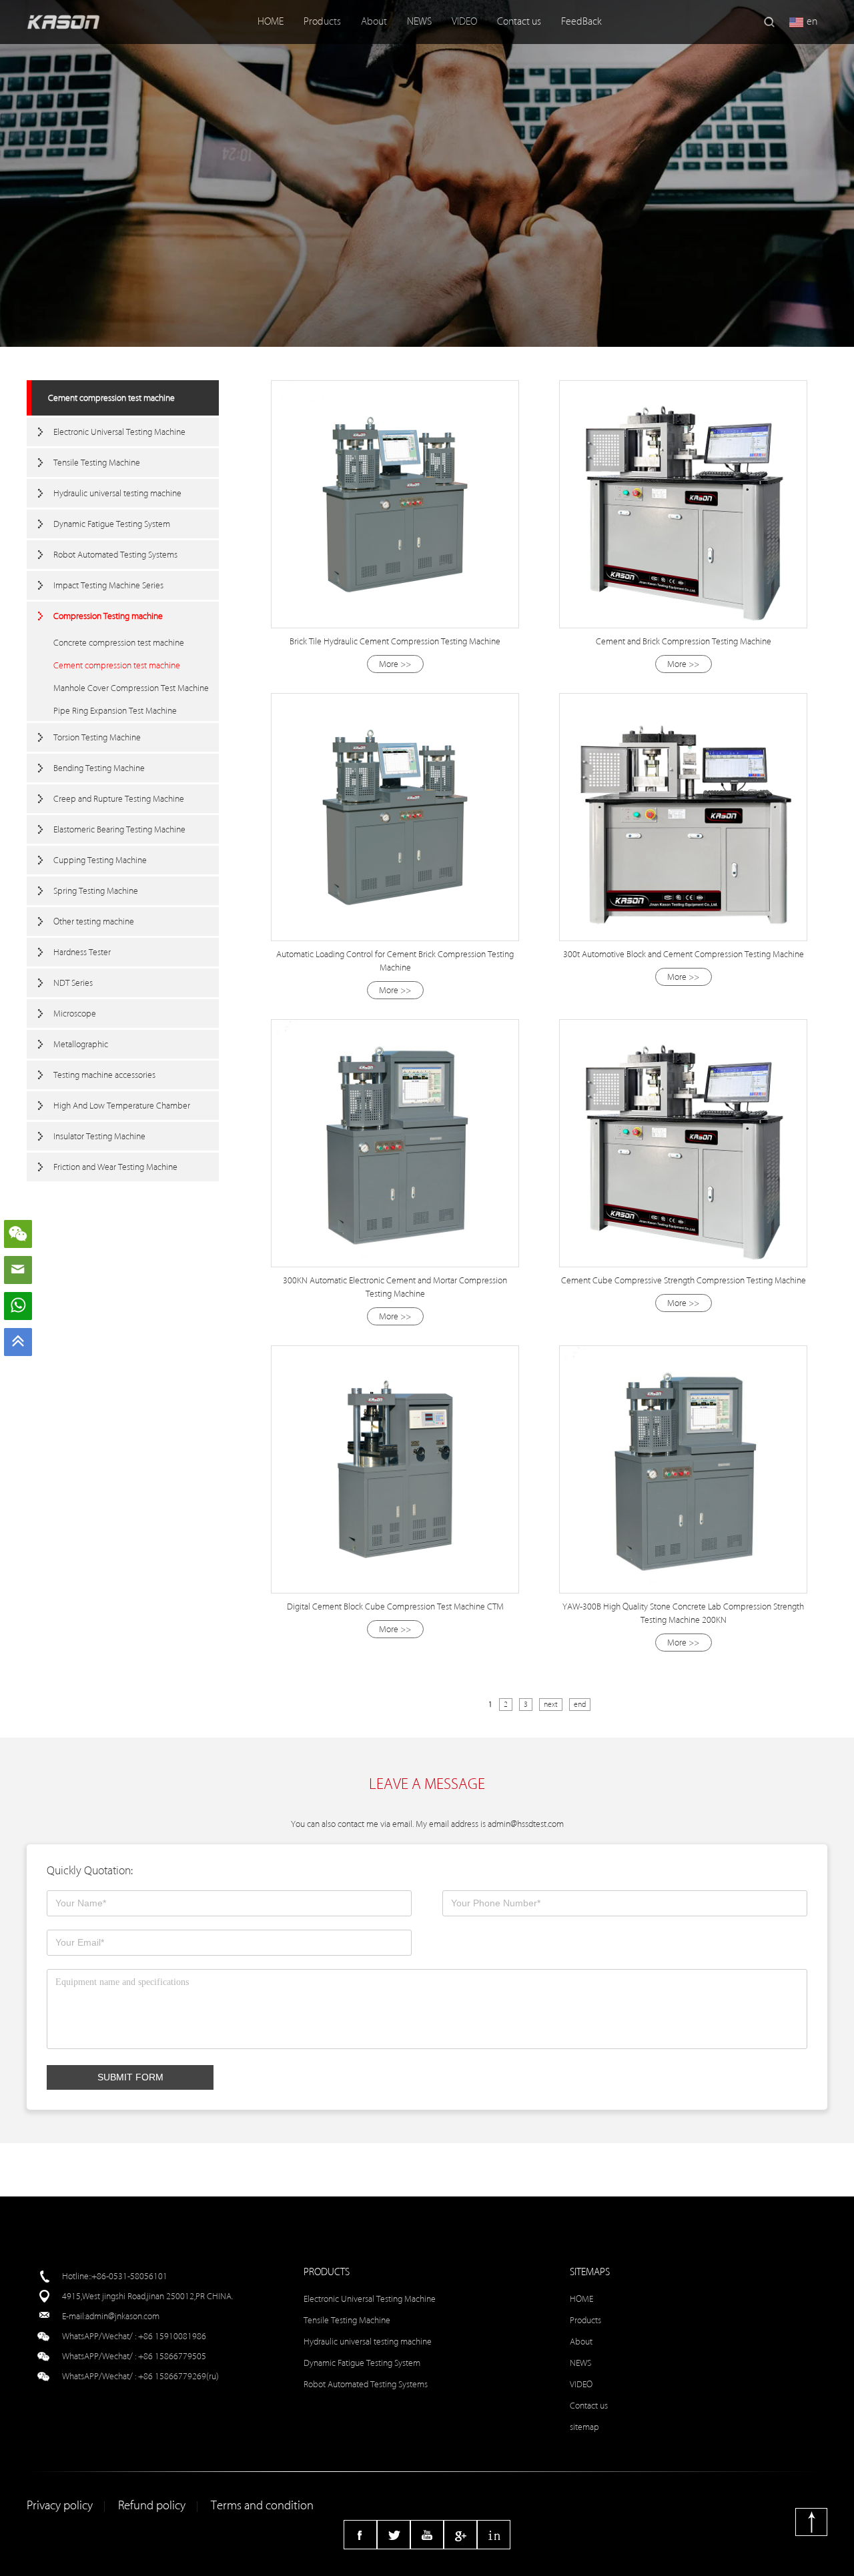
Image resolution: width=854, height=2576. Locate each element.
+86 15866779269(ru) (178, 2376)
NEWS (419, 22)
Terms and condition (262, 2506)
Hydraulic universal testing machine (117, 493)
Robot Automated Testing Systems (115, 555)
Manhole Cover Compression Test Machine (131, 688)
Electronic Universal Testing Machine (119, 432)
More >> (395, 664)
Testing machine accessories (104, 1075)
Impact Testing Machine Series (108, 585)
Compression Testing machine (108, 616)
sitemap (584, 2427)
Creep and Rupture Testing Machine (119, 799)
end (580, 1705)
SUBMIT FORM (130, 2077)
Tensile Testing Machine (97, 463)
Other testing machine (94, 921)
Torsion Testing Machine (97, 737)
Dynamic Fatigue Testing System (112, 524)
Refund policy (152, 2506)
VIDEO (464, 22)
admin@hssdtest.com (526, 1824)
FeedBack (581, 22)
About (374, 22)
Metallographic (81, 1044)
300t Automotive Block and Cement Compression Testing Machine (684, 954)
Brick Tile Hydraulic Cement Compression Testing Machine (395, 641)
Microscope (75, 1014)
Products (322, 22)
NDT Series (73, 983)
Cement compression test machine (111, 398)
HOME (271, 22)
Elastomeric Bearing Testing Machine (119, 829)
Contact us (519, 22)
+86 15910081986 (172, 2336)
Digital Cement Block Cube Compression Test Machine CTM (395, 1606)
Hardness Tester (82, 952)
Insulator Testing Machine (99, 1136)
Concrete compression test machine (119, 643)
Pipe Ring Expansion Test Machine (115, 711)
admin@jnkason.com (122, 2316)
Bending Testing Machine (99, 768)
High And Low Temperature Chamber (122, 1106)
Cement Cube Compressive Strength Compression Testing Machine (684, 1280)
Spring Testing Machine (96, 891)
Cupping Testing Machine (100, 860)
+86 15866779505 (172, 2356)
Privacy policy (60, 2506)
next (551, 1705)
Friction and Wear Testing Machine (115, 1167)
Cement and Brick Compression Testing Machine (684, 641)
